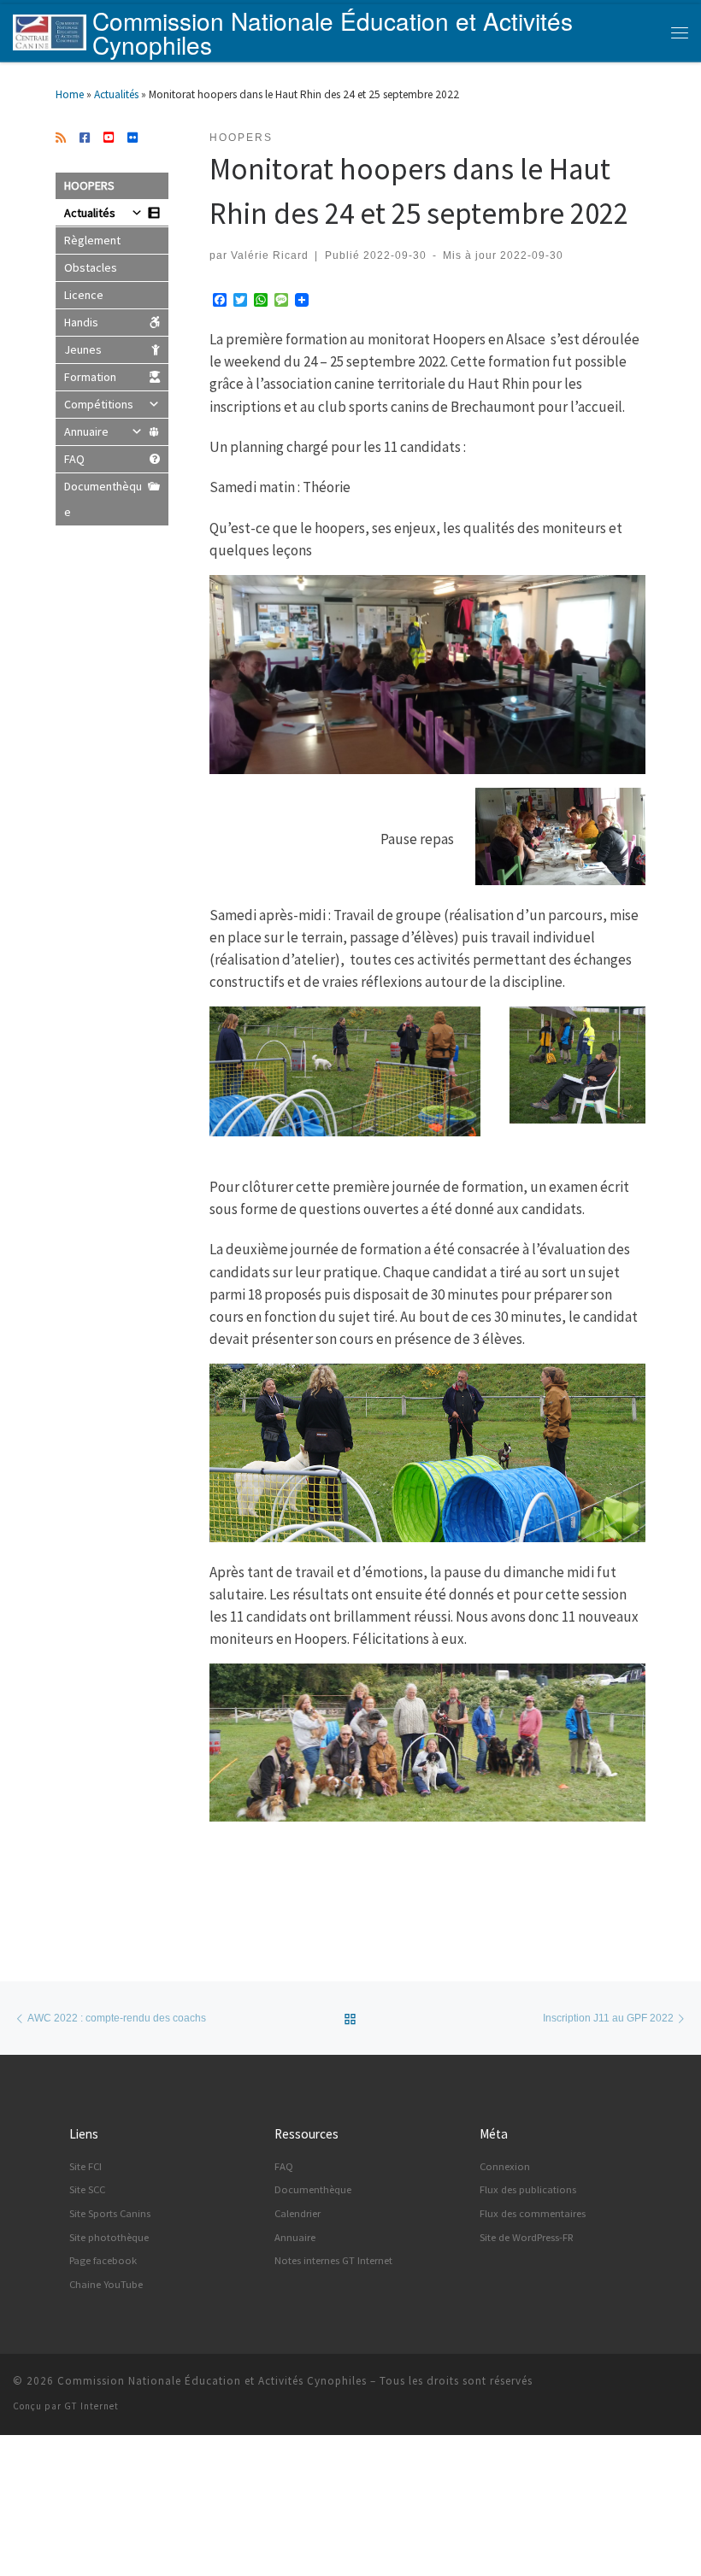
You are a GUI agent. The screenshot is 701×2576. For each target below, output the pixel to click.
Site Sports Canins (110, 2213)
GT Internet (91, 2406)
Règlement (92, 240)
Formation (90, 377)
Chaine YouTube (106, 2284)
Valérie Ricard (270, 255)
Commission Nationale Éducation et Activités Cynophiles (212, 2381)
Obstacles (91, 267)
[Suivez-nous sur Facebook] (85, 138)
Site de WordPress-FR (527, 2237)
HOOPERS (89, 185)
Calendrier (297, 2213)
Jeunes (83, 349)
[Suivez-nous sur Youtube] (109, 138)
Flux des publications (528, 2189)
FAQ (74, 459)
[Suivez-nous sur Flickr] (133, 138)
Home (70, 94)
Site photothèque (109, 2237)
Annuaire (86, 431)
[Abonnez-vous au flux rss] (61, 138)
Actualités (116, 94)
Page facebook (103, 2260)
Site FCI (85, 2166)
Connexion (505, 2166)
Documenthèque (103, 499)
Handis (81, 322)
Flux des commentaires (533, 2213)
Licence (84, 295)
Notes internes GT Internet (333, 2260)
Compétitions (99, 404)
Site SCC (87, 2189)
